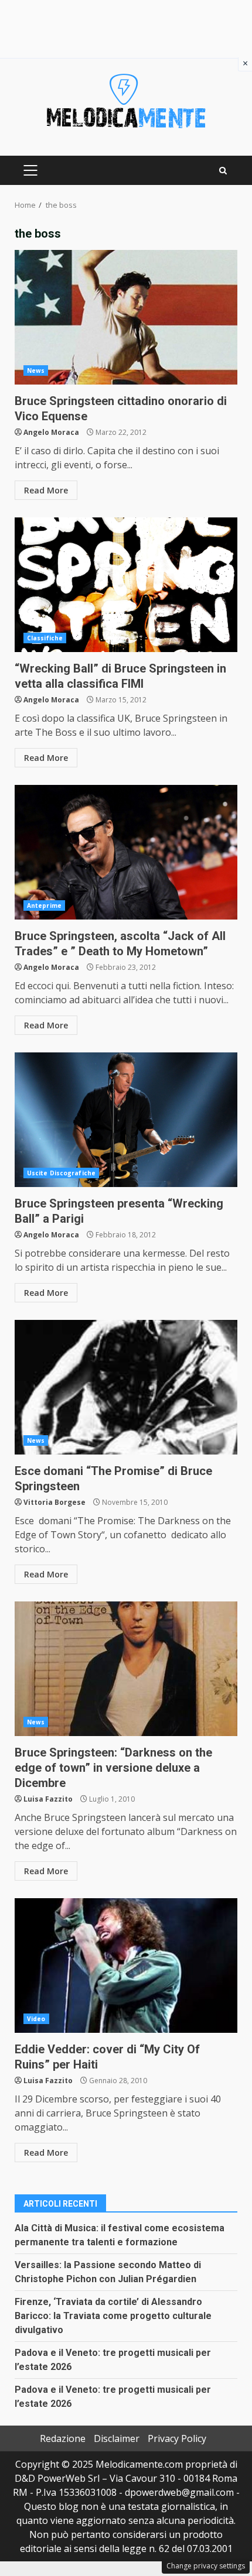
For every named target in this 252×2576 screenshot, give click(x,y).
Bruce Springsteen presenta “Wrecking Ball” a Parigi (126, 1120)
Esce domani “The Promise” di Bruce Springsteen (126, 1387)
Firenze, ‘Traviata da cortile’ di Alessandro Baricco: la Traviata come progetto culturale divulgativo (113, 2316)
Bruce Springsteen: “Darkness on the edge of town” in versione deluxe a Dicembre (126, 1669)
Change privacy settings (206, 2566)
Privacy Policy (177, 2438)
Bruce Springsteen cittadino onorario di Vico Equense (126, 317)
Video (36, 2019)
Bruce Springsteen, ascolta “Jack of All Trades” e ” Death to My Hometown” (126, 852)
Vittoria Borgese (55, 1502)
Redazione (63, 2438)
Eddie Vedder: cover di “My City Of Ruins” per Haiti (126, 1966)
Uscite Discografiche (61, 1173)
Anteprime (44, 905)
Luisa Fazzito (48, 1799)
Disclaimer (117, 2438)
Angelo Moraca (51, 432)
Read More (46, 490)
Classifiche (45, 638)
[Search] (223, 171)
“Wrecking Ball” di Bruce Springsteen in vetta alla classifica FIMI (126, 585)
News (36, 371)
